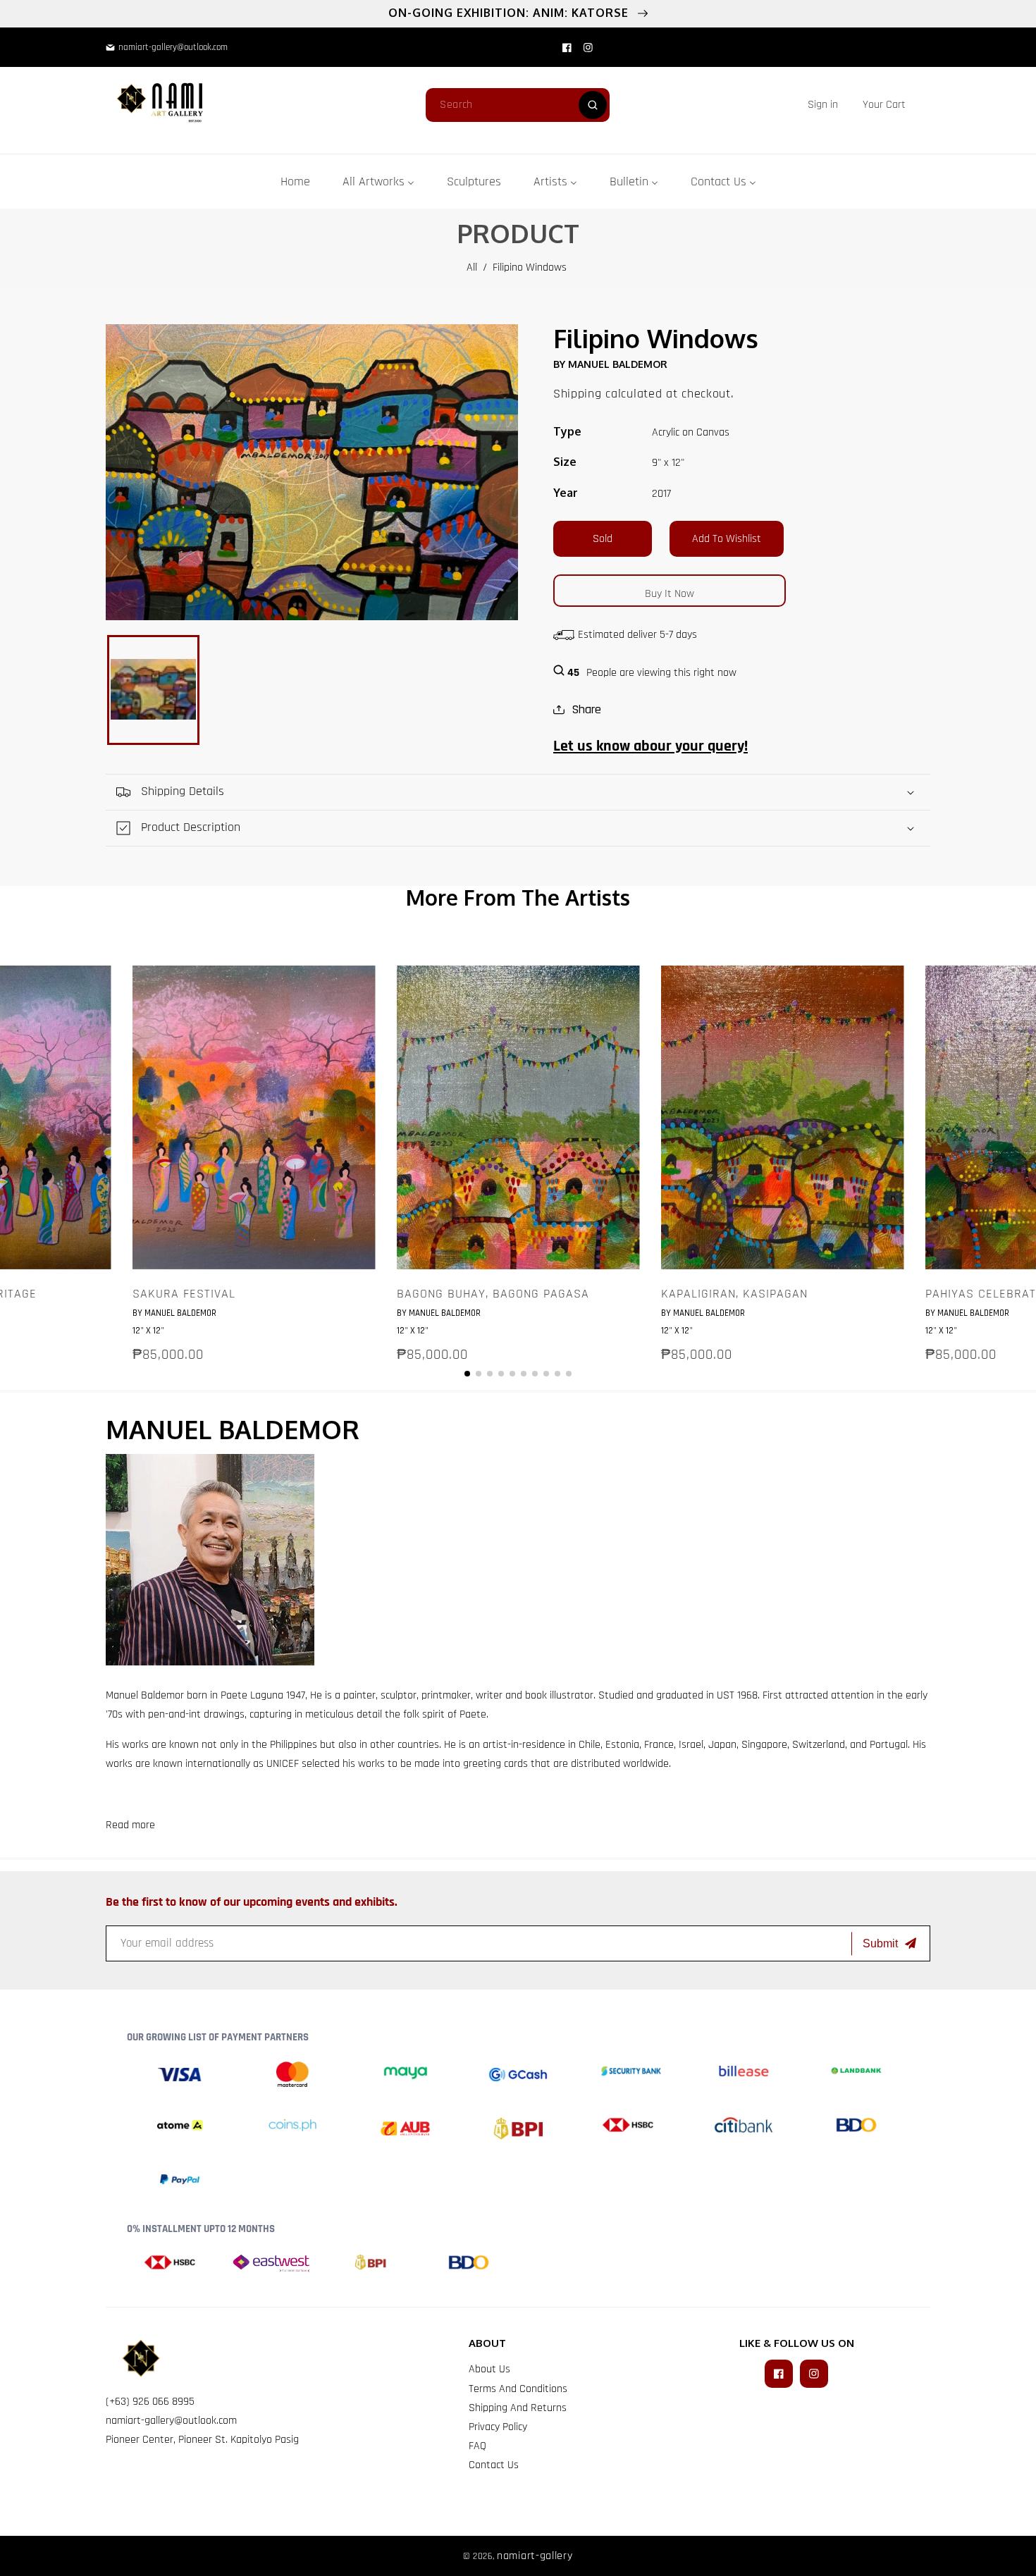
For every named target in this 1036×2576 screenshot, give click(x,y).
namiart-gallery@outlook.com (171, 2421)
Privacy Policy (498, 2427)
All (472, 267)
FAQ (477, 2446)
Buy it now (670, 594)
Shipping (578, 394)
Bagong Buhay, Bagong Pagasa (493, 1294)
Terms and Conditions (518, 2389)
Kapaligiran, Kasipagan (734, 1294)
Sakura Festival (184, 1294)
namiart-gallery (535, 2556)
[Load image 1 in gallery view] (153, 690)
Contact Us (494, 2465)
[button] (884, 105)
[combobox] (518, 105)
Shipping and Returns (518, 2408)
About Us (489, 2369)
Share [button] (586, 709)
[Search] (593, 105)
